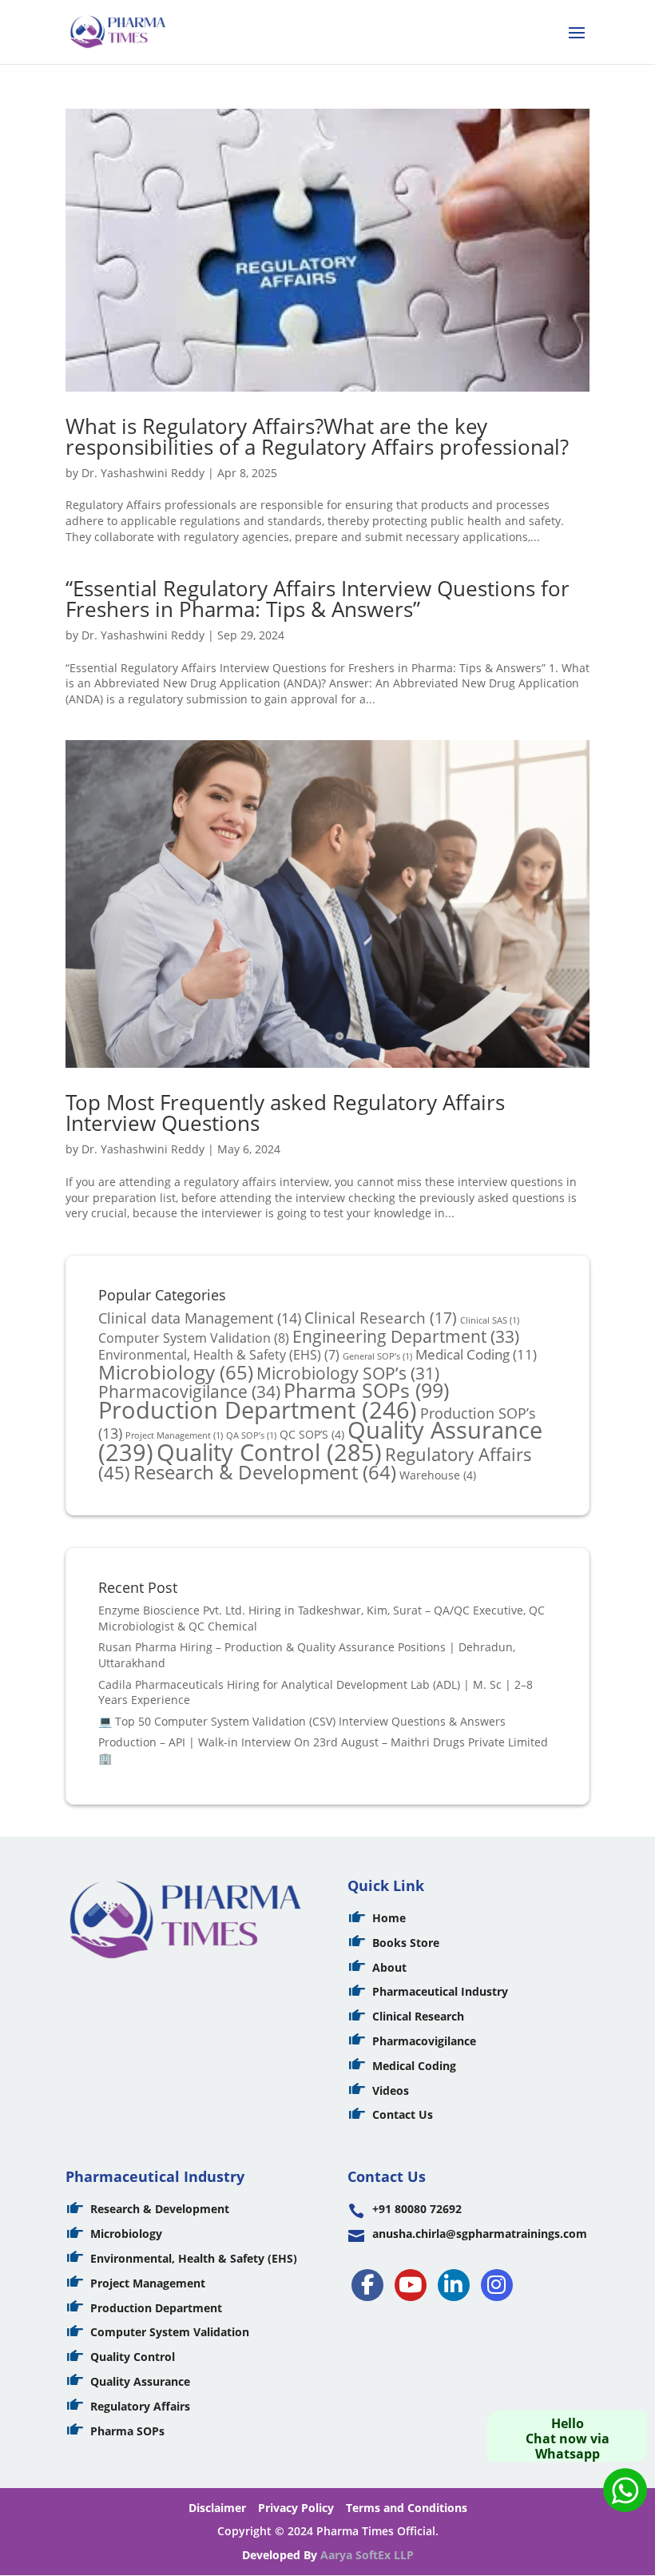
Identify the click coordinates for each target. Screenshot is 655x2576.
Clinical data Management (200, 1318)
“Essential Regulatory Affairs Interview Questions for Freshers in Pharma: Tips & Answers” (318, 599)
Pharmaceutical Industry (440, 1991)
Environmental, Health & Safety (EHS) (219, 1355)
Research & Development (265, 1472)
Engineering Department (406, 1336)
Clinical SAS (490, 1320)
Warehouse (438, 1475)
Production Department (258, 1409)
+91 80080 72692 (417, 2209)
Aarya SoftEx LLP (367, 2555)
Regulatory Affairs (140, 2406)
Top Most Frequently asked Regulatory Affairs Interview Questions (285, 1113)
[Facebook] (367, 2285)
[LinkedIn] (454, 2285)
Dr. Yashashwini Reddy (143, 473)
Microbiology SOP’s (348, 1373)
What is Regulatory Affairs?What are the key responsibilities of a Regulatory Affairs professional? (317, 436)
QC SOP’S (312, 1434)
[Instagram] (497, 2285)
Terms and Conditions (407, 2508)
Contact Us (403, 2114)
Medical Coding (476, 1354)
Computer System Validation (194, 1338)
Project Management (148, 2283)
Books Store (406, 1943)
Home (389, 1918)
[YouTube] (411, 2285)
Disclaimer (217, 2508)
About (389, 1967)
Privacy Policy (296, 2508)
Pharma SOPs (366, 1390)
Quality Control (269, 1452)
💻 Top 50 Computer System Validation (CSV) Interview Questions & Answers (302, 1721)
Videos (391, 2090)
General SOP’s (377, 1356)
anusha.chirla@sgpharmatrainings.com (480, 2234)
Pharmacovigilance (189, 1391)
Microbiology (176, 1372)
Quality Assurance (140, 2381)
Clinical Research (381, 1318)
